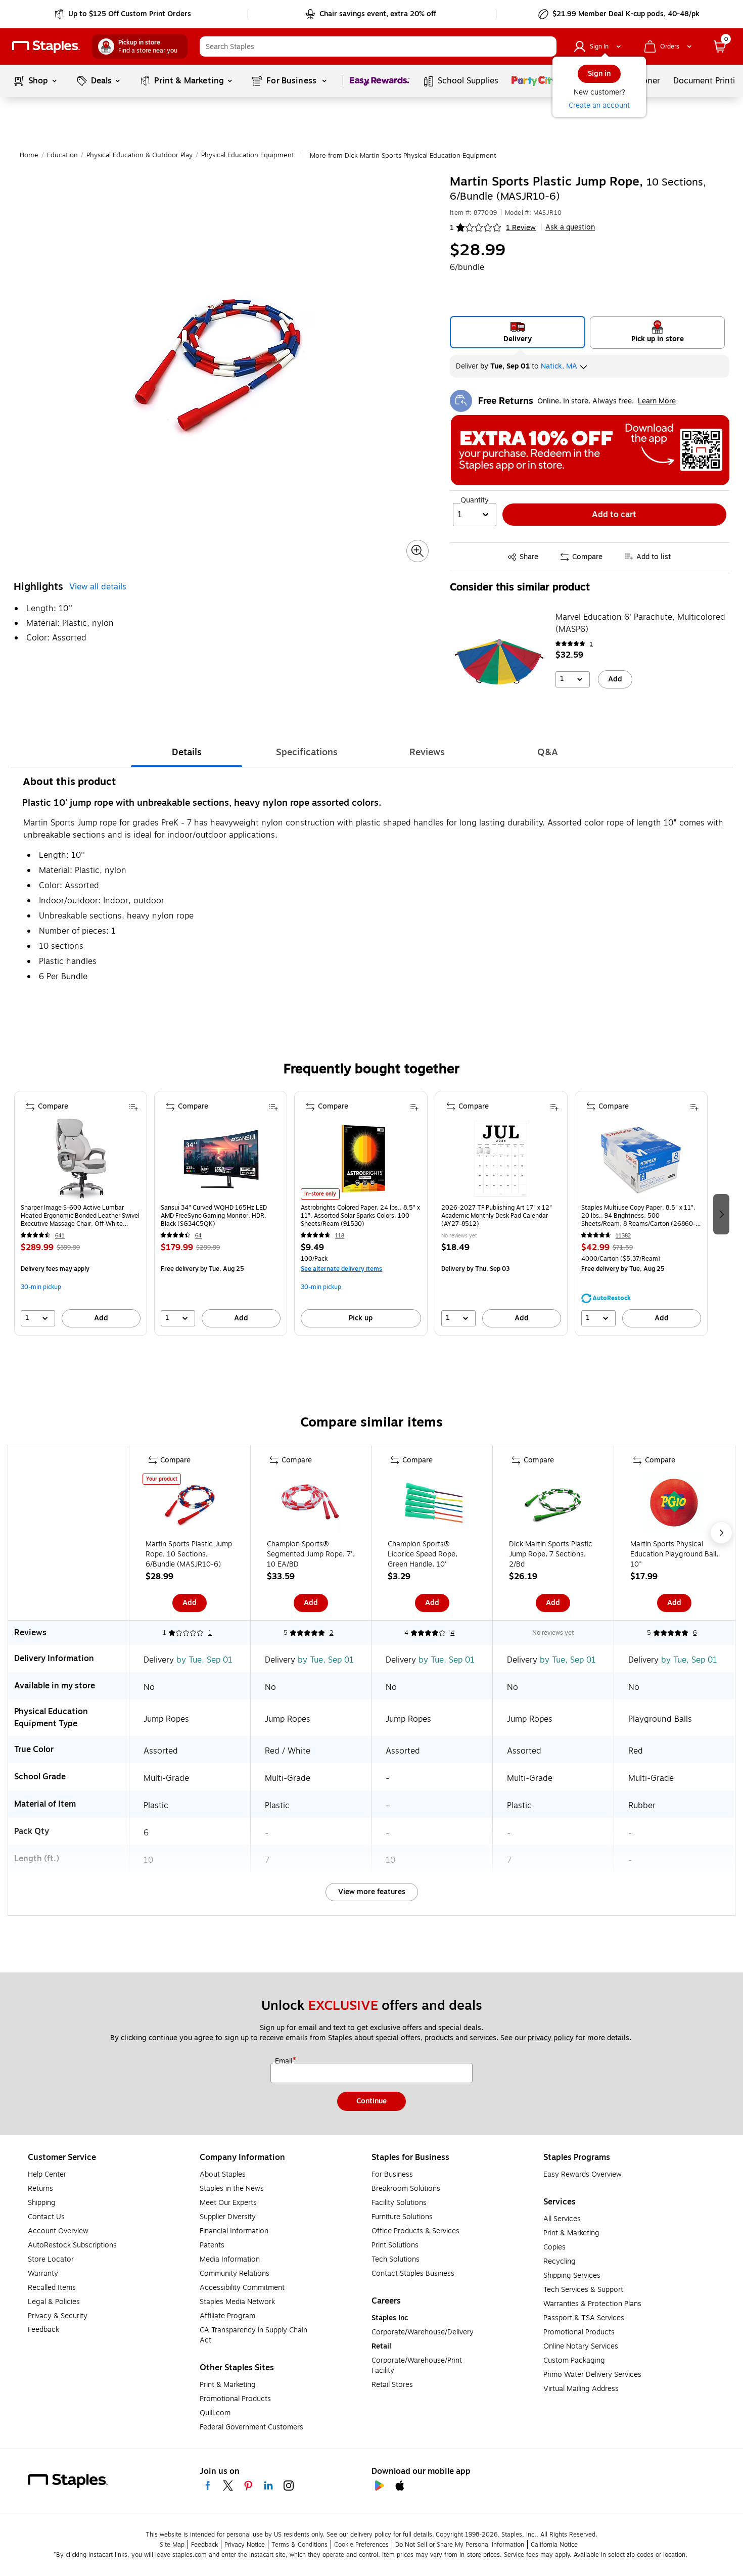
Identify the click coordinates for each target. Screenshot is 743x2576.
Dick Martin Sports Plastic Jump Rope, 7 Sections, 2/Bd (551, 1554)
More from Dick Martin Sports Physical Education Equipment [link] (403, 156)
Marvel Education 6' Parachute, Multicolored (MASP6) (640, 623)
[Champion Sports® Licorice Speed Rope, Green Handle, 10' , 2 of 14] (432, 1505)
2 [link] (332, 1633)
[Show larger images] (417, 551)
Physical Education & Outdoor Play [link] (140, 155)
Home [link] (29, 155)
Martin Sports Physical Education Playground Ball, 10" (674, 1554)
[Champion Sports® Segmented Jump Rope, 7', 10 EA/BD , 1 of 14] (311, 1505)
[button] (546, 47)
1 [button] (452, 228)
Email (285, 2061)
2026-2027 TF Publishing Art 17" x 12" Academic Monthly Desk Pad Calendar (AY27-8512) (497, 1216)
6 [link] (695, 1633)
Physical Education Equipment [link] (248, 155)
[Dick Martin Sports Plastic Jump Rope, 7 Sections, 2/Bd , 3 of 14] (553, 1505)
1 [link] (591, 644)
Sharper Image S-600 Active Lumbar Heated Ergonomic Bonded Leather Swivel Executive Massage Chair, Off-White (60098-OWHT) (80, 1216)
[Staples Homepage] (46, 47)
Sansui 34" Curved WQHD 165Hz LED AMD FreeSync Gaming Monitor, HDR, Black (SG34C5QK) (214, 1216)
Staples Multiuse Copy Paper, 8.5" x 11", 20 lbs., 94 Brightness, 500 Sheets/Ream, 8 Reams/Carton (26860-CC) (638, 1216)
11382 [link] (623, 1236)
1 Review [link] (521, 228)
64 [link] (198, 1236)
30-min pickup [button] (41, 1287)
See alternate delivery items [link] (341, 1269)
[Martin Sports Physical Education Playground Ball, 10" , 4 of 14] (674, 1505)
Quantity (475, 500)
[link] (124, 14)
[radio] (518, 332)
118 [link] (340, 1236)
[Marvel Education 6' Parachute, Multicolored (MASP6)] (499, 662)
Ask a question (570, 227)
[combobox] (378, 47)
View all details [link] (98, 587)
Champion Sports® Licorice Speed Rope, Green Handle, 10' (423, 1554)
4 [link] (452, 1633)
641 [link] (60, 1236)
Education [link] (62, 155)
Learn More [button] (657, 401)
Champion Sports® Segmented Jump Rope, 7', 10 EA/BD (311, 1554)
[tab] (187, 752)
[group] (81, 1213)
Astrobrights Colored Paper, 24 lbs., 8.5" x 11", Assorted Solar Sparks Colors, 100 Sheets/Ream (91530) (360, 1216)
